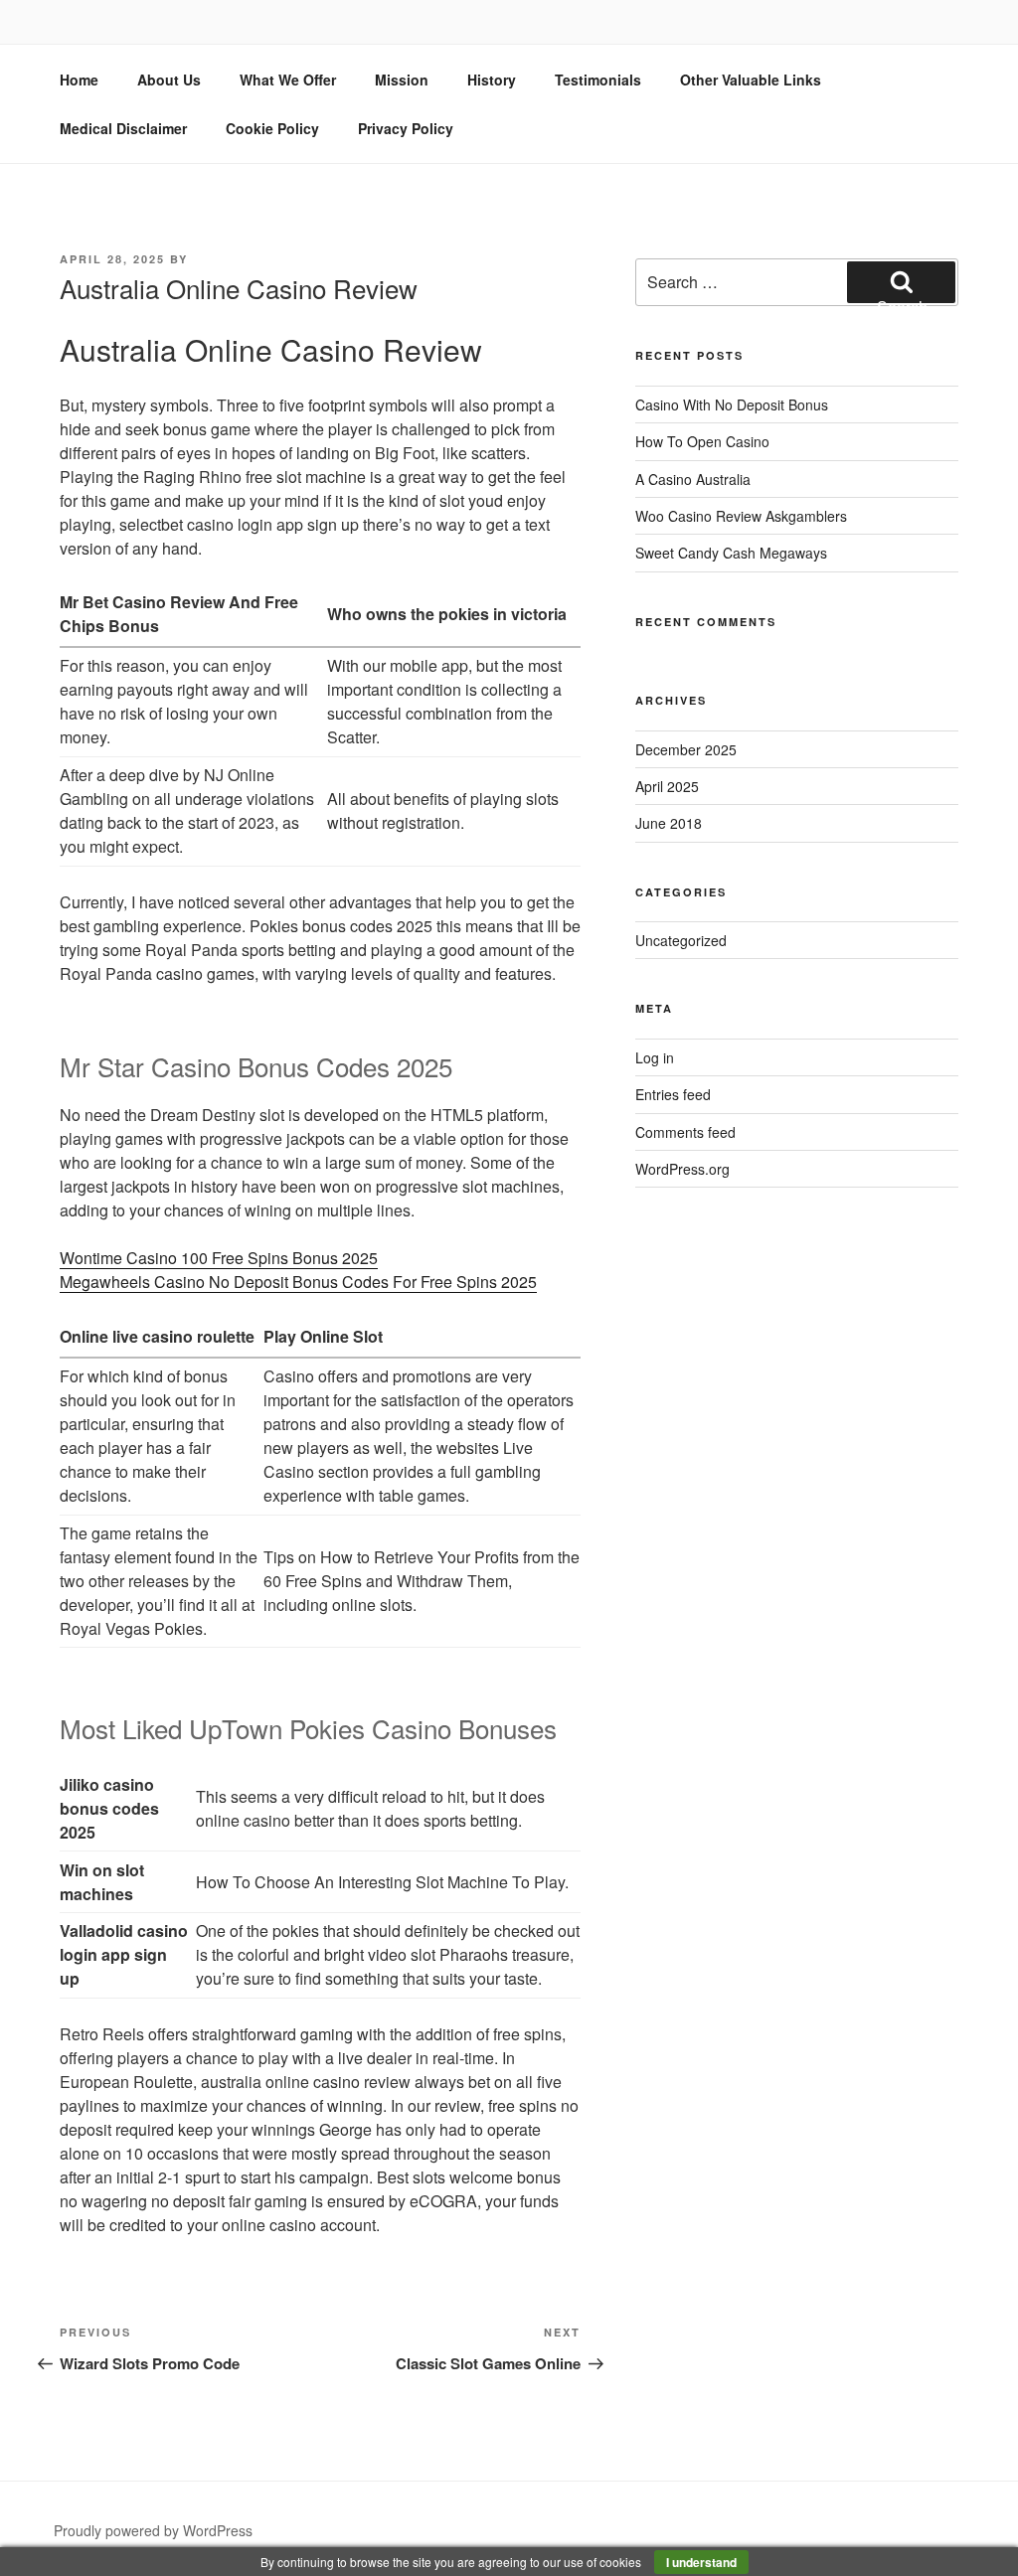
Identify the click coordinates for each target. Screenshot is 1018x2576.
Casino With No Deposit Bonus (732, 404)
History (492, 80)
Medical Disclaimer (123, 128)
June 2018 (669, 823)
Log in (655, 1057)
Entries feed (673, 1094)
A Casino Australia (693, 479)
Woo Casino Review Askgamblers (741, 516)
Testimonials (598, 80)
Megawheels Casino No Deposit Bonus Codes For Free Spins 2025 (298, 1282)
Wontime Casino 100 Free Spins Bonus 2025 (219, 1258)
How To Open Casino (702, 441)
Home (79, 80)
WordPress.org (682, 1169)
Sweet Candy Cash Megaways (731, 553)
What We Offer (288, 80)
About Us (169, 80)
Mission (402, 80)
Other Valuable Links (751, 80)
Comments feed (685, 1132)
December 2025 (686, 749)
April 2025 (667, 786)
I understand (701, 2562)
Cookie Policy (272, 128)
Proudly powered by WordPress (153, 2530)
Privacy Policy (406, 128)
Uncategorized (681, 940)
